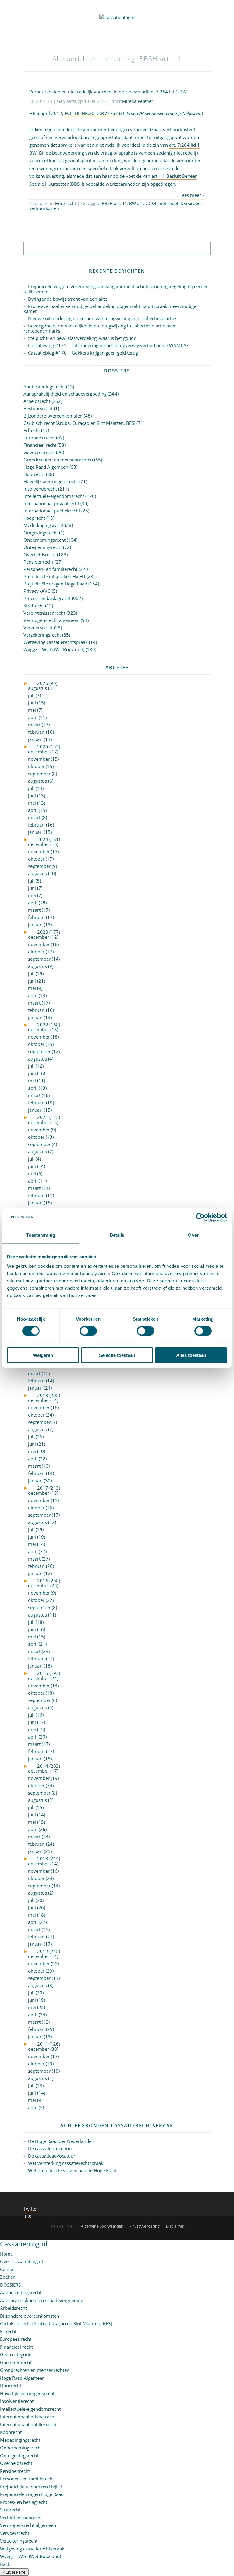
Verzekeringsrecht (42, 635)
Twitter (31, 2209)
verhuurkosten (44, 208)
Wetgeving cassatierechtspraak (56, 642)
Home (6, 2254)
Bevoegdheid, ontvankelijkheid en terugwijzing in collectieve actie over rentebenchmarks (100, 328)
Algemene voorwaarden (102, 2226)
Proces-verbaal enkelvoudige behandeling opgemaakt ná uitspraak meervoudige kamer (110, 309)
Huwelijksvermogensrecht (51, 481)
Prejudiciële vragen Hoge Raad (55, 584)
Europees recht (39, 438)
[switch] (88, 1331)
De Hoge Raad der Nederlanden (61, 2141)
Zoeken (8, 2277)
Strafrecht (34, 606)
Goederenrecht (39, 452)
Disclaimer (175, 2226)
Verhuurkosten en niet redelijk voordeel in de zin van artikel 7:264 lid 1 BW (108, 92)
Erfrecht (32, 430)
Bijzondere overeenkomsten (53, 416)
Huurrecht (66, 203)
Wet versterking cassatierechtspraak (66, 2163)
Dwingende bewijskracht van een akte (68, 299)
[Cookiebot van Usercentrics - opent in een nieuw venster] (200, 1217)
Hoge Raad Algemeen (46, 467)
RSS (27, 2217)
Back (5, 2564)
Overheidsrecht (40, 554)
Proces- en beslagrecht (47, 598)
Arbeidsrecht (37, 401)
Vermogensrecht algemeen (51, 620)
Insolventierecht (40, 489)
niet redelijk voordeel (180, 203)
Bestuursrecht (38, 408)
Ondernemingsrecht (44, 540)
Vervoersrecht (38, 627)
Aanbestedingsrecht (44, 386)
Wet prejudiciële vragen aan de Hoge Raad (72, 2170)
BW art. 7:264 (143, 203)
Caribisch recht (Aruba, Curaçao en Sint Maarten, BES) (79, 423)
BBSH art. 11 (114, 203)
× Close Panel (14, 2572)
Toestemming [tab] (41, 1235)
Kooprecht (34, 518)
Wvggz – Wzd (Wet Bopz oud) (54, 649)
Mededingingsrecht (44, 525)
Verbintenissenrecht (44, 613)
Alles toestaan (191, 1355)
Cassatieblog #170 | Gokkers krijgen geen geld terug (83, 353)
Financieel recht (40, 445)
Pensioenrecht (38, 562)
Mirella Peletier (138, 101)
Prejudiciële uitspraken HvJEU (54, 576)
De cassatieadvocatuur (52, 2156)
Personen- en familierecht (50, 569)
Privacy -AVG (37, 591)
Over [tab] (193, 1235)
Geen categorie (16, 2354)
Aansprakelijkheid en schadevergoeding (65, 394)
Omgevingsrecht (41, 533)
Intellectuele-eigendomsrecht (54, 496)
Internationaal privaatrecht (51, 503)
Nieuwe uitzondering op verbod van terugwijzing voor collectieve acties (103, 318)
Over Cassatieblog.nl (21, 2261)
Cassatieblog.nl (24, 2244)
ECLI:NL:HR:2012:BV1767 (91, 113)
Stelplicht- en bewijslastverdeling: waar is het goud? (82, 338)
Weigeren (43, 1355)
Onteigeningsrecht (43, 547)
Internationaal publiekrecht (52, 511)
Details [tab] (117, 1235)
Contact (8, 2269)
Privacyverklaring (145, 2226)
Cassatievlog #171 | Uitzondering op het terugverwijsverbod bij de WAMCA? (108, 345)
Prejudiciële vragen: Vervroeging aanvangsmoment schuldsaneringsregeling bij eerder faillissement (116, 289)
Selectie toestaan (117, 1355)
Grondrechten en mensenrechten (58, 460)
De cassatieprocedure (51, 2148)
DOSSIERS (10, 2285)
